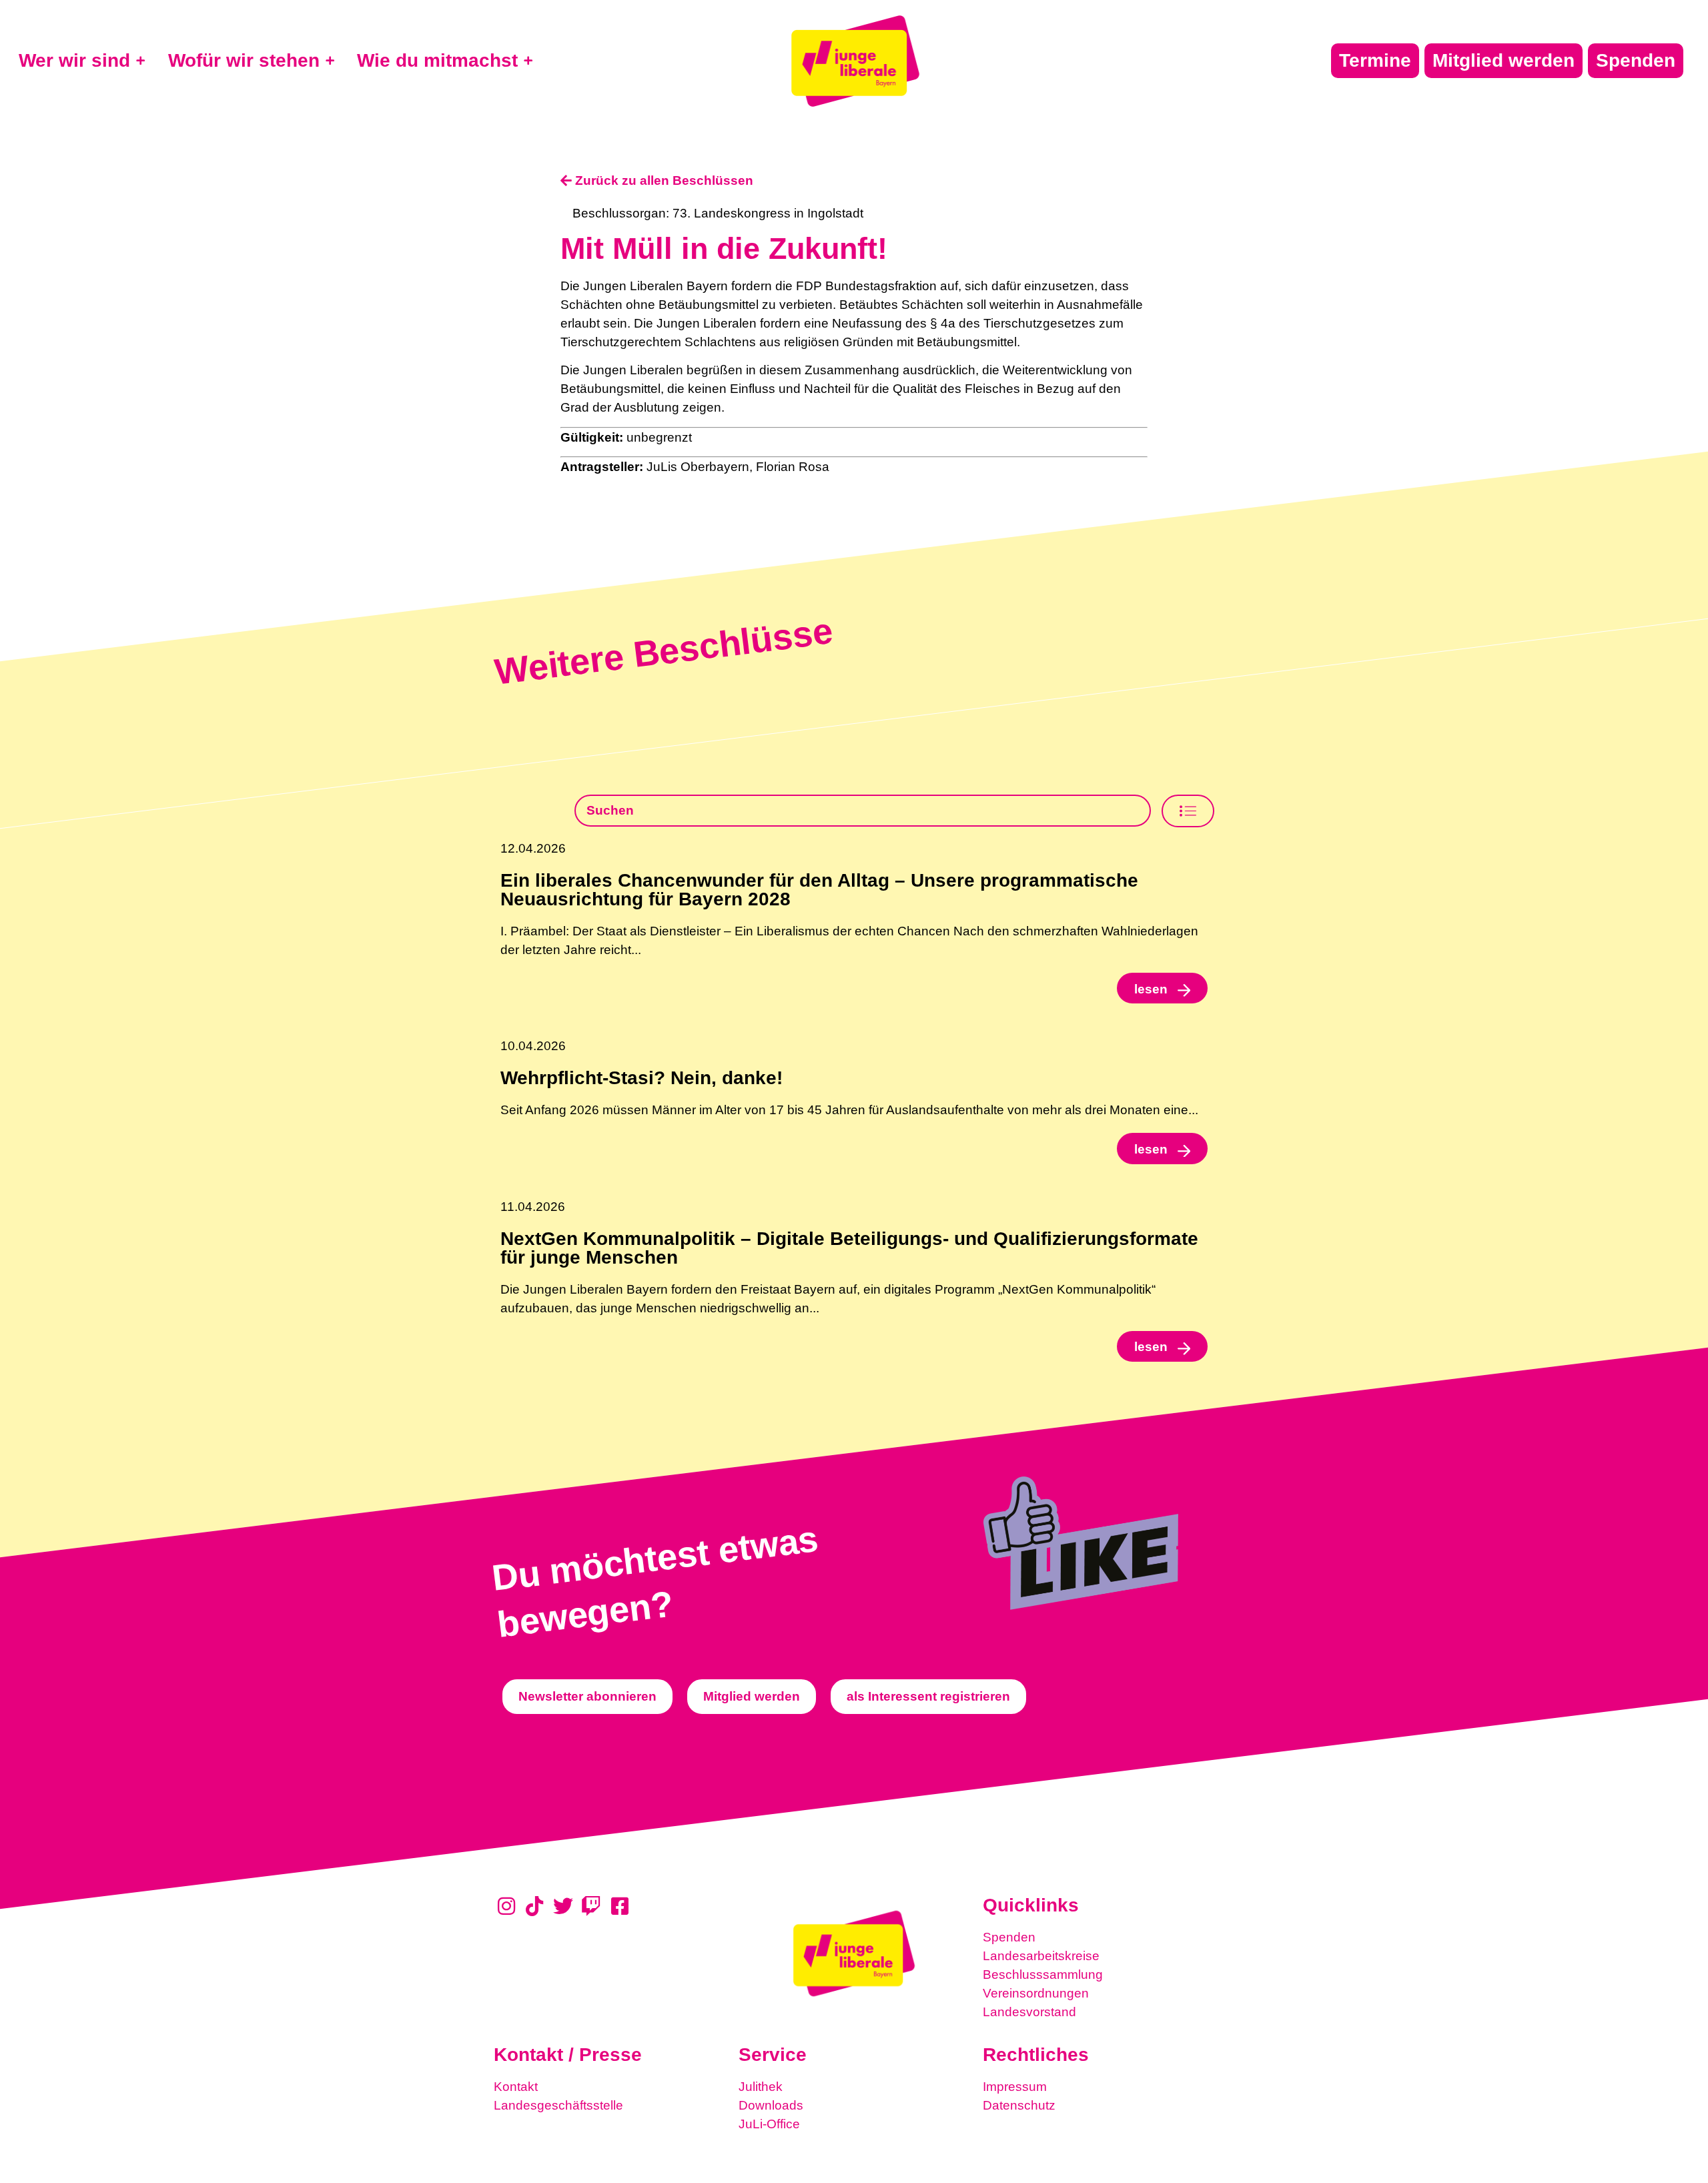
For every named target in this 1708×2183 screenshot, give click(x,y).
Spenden (1009, 1937)
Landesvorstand (1029, 2012)
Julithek (761, 2087)
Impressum (1015, 2087)
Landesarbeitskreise (1041, 1956)
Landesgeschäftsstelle (558, 2105)
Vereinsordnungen (1036, 1993)
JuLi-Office (769, 2124)
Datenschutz (1019, 2105)
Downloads (771, 2105)
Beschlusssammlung (1043, 1975)
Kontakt (516, 2087)
